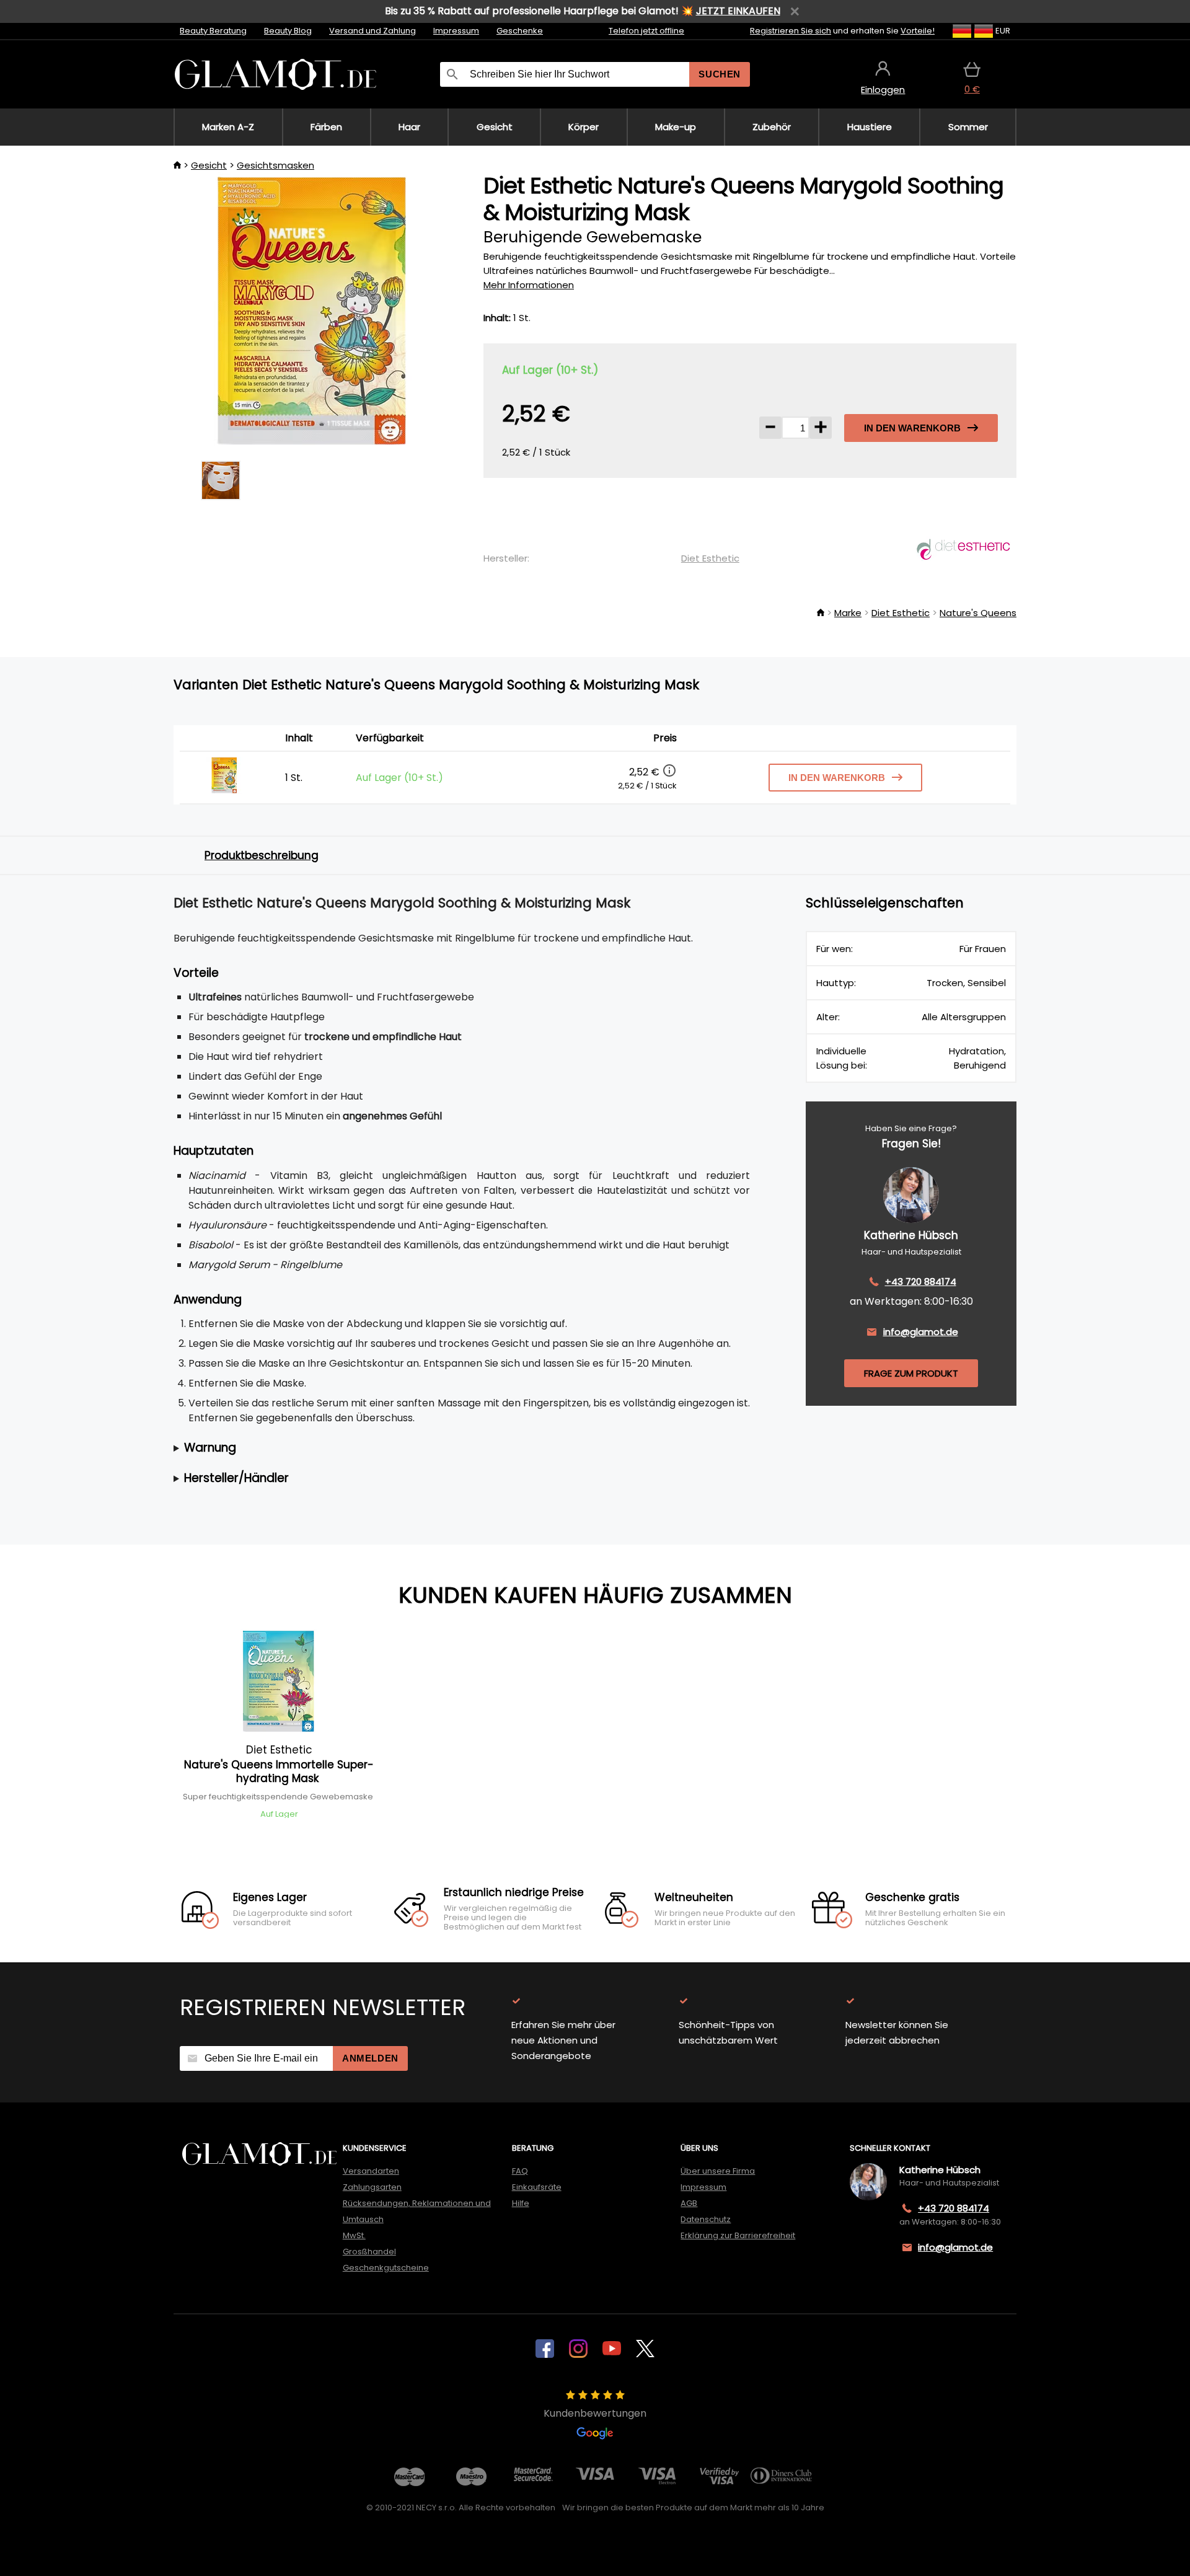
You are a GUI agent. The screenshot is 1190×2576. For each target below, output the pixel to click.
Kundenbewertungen (595, 2413)
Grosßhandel (369, 2252)
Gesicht (209, 165)
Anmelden (370, 2058)
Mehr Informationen (529, 285)
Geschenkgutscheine (386, 2268)
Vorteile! (918, 31)
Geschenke (520, 31)
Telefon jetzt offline (646, 31)
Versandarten (371, 2171)
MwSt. (354, 2235)
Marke (848, 613)
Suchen (720, 74)
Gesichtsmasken (275, 165)
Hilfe (521, 2203)
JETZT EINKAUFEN (738, 11)
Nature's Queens (978, 613)
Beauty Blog (288, 31)
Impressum (456, 31)
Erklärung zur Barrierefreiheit (738, 2235)
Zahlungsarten (372, 2187)
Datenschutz (706, 2219)
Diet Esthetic (710, 558)
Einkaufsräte (537, 2187)
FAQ (520, 2171)
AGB (689, 2203)
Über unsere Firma (718, 2171)
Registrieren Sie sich (791, 31)
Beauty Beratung (213, 31)
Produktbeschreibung (262, 855)
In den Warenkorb (912, 428)
